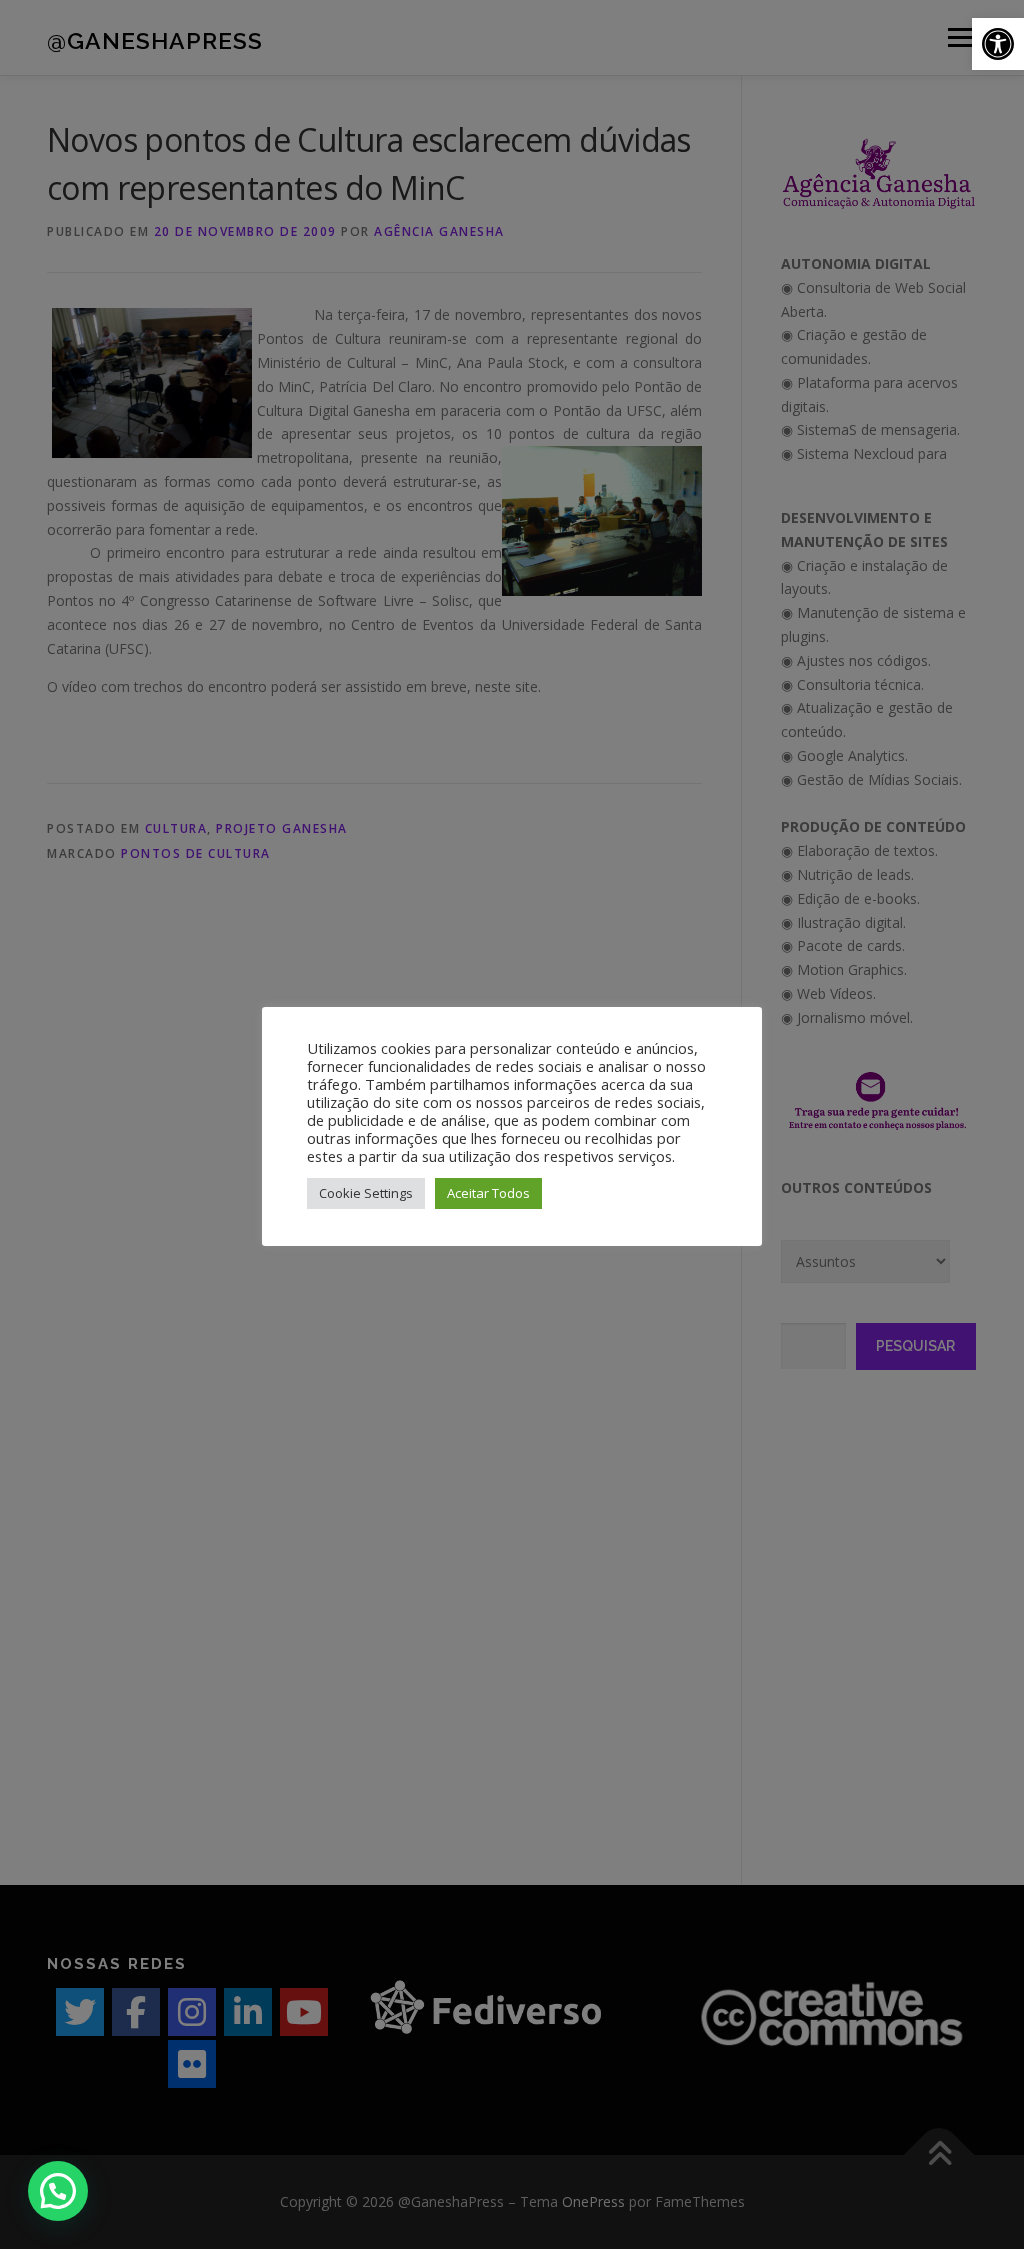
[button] (998, 44)
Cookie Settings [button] (366, 1193)
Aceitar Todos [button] (488, 1193)
